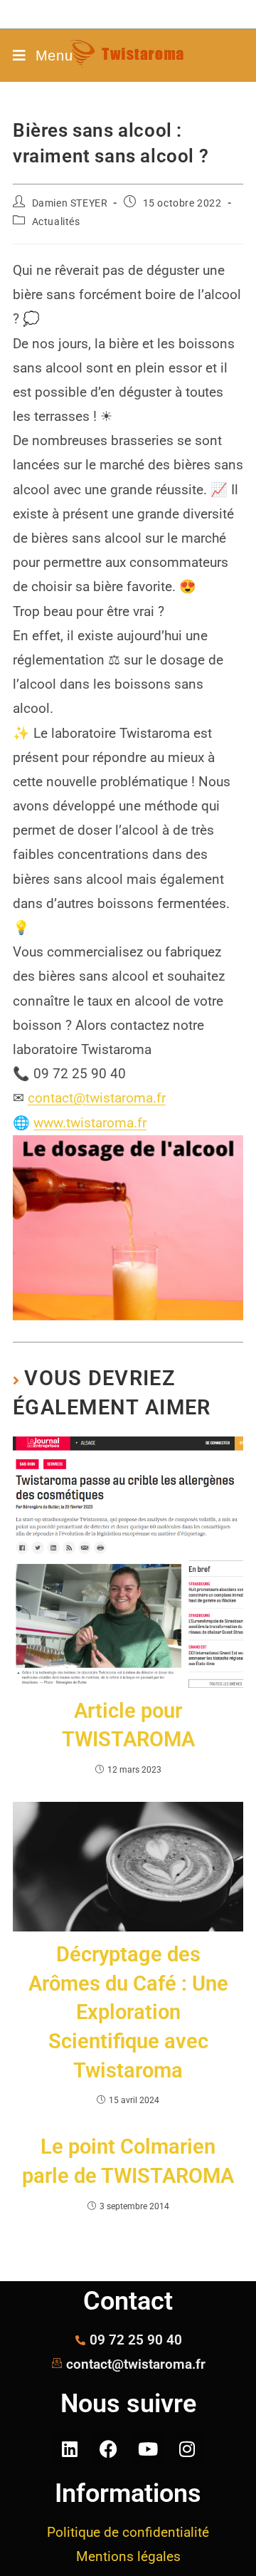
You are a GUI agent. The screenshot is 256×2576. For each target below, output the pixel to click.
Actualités (56, 221)
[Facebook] (109, 2449)
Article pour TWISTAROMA (128, 1725)
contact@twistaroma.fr (97, 1098)
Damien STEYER (70, 203)
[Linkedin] (70, 2449)
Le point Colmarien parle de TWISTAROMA (128, 2161)
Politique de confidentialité (128, 2532)
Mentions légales (128, 2556)
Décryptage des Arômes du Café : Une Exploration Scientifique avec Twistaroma (128, 2012)
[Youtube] (148, 2449)
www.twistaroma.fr (90, 1123)
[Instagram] (187, 2449)
